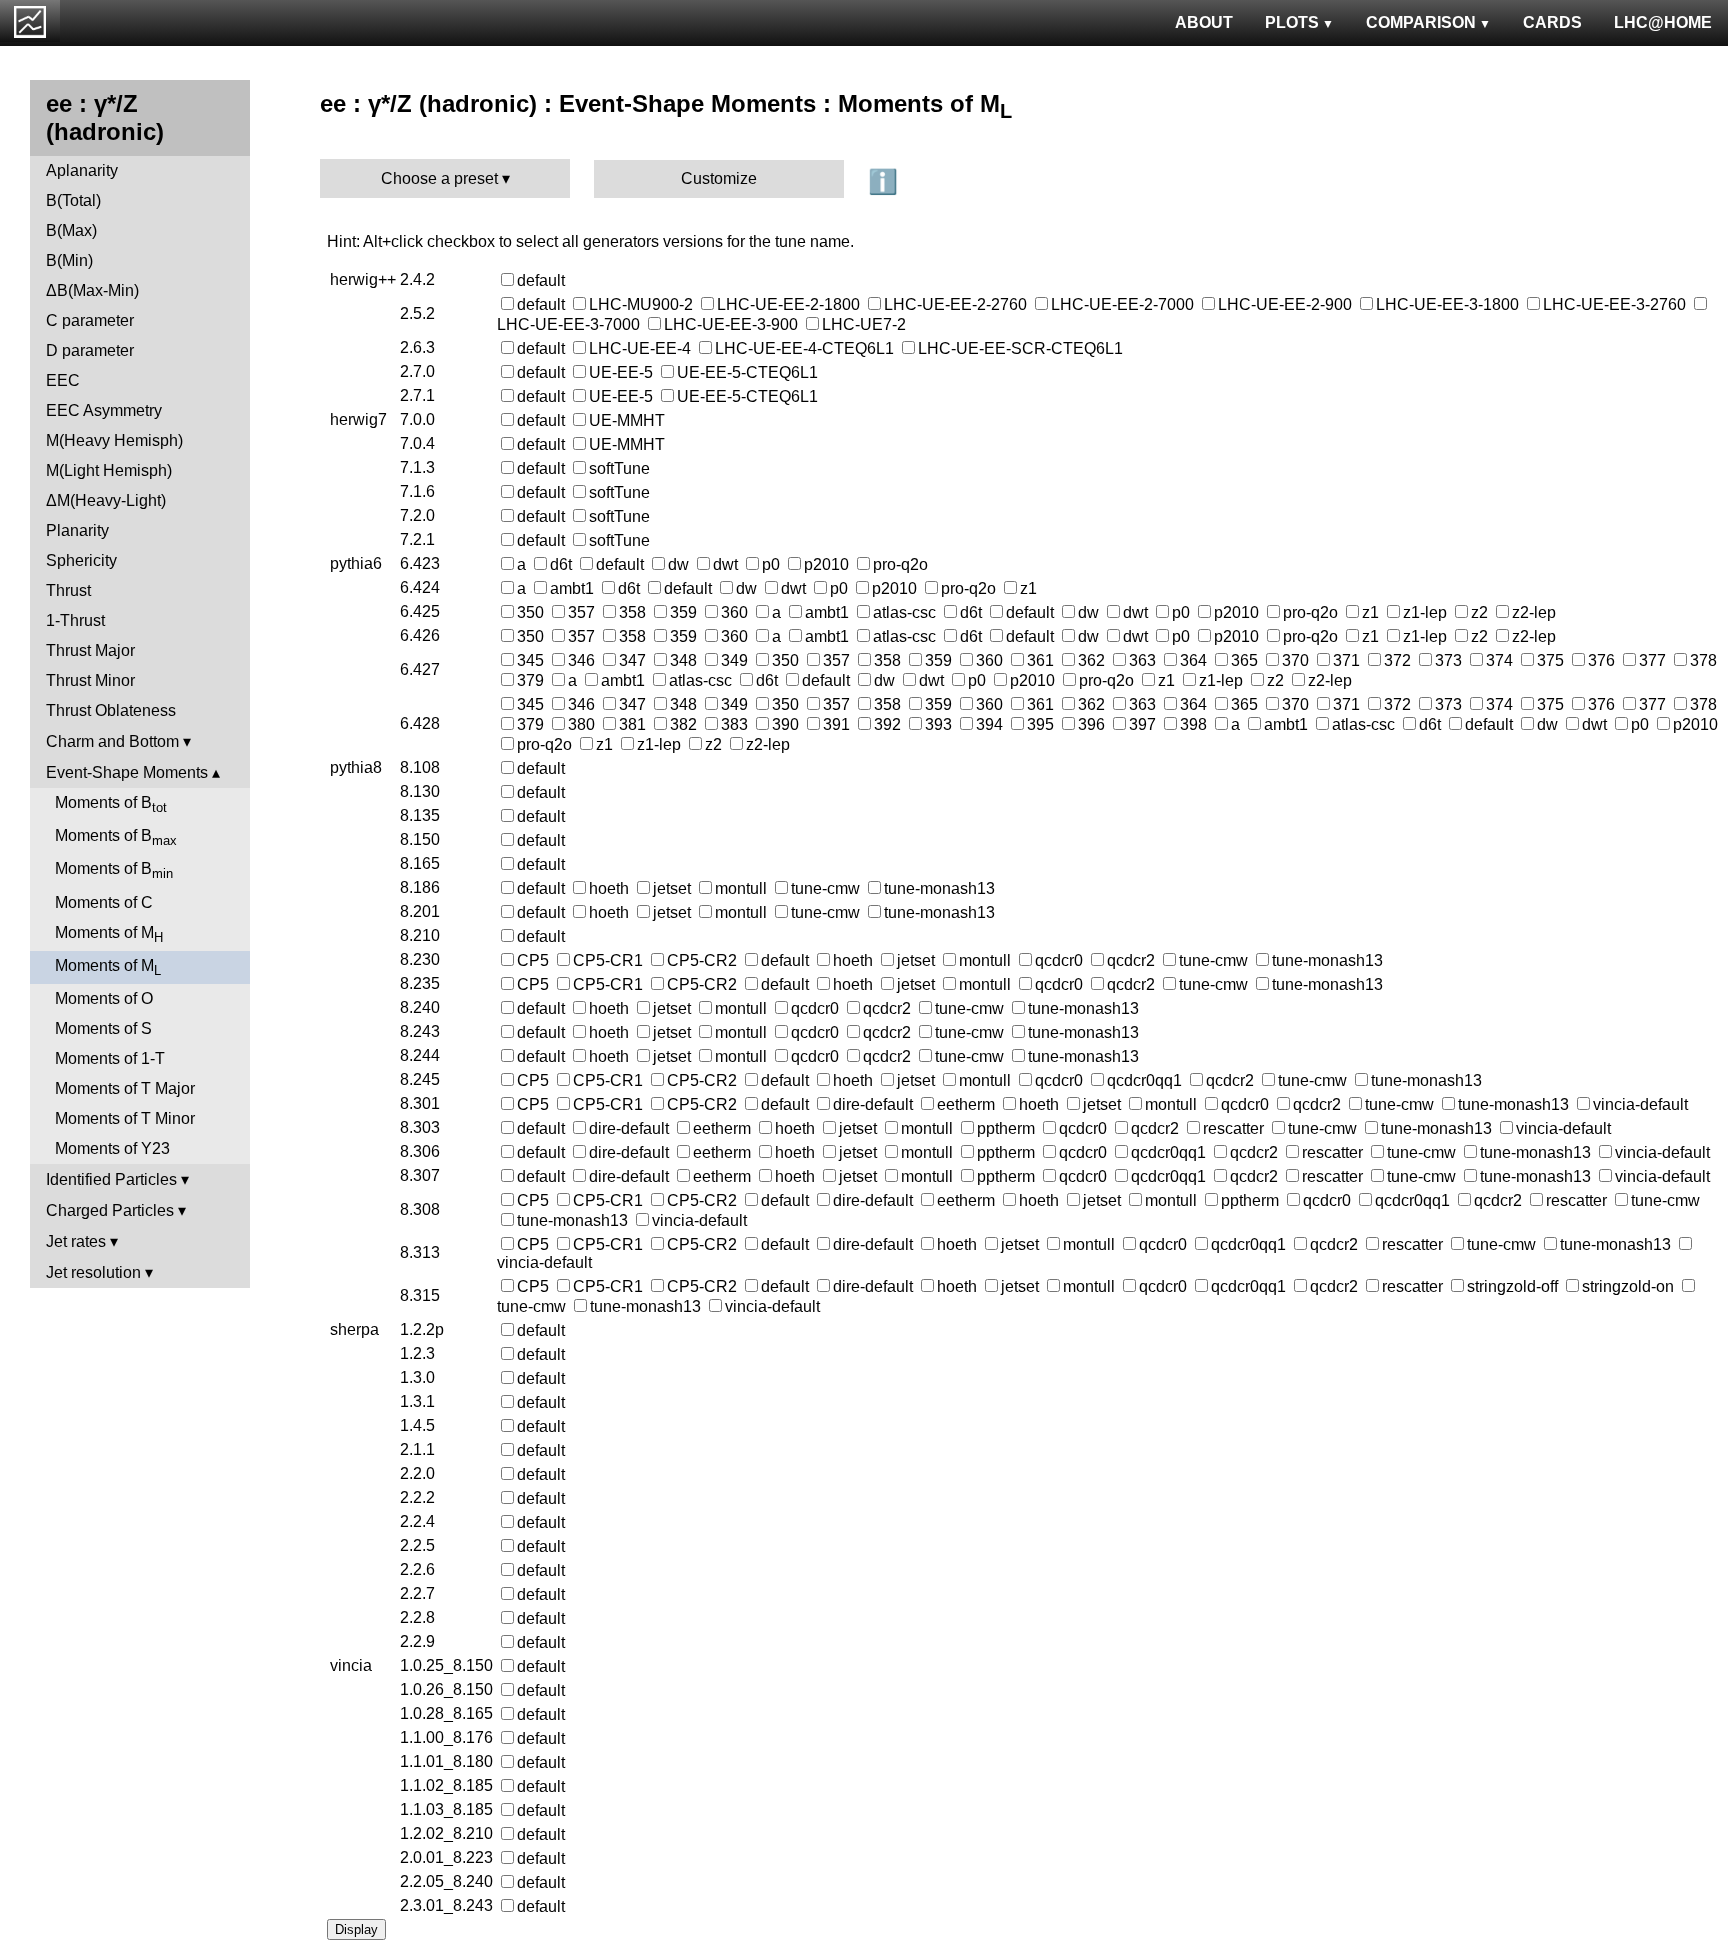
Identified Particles (111, 1179)
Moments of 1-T (110, 1058)
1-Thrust (75, 620)
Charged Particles (110, 1210)
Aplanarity (82, 170)
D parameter (90, 350)
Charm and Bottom (112, 741)
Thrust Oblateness (111, 710)
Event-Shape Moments (127, 772)
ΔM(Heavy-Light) (106, 500)
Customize (719, 178)
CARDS (1552, 22)
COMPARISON (1421, 22)
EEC (63, 380)
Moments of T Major (125, 1088)
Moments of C (104, 902)
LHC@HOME (1663, 22)
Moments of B (111, 804)
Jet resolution (93, 1272)
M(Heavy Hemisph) (114, 440)
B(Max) (71, 230)
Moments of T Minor (125, 1118)
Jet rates (76, 1241)
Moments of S (103, 1028)
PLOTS (1292, 22)
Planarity (77, 530)
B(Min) (69, 260)
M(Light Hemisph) (109, 470)
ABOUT (1204, 22)
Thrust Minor (90, 680)
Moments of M (109, 934)
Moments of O (104, 998)
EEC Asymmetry (104, 410)
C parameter (90, 320)
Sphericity (81, 560)
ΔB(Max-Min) (92, 290)
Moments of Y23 (112, 1148)
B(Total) (73, 200)
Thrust (68, 590)
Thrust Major (90, 650)
